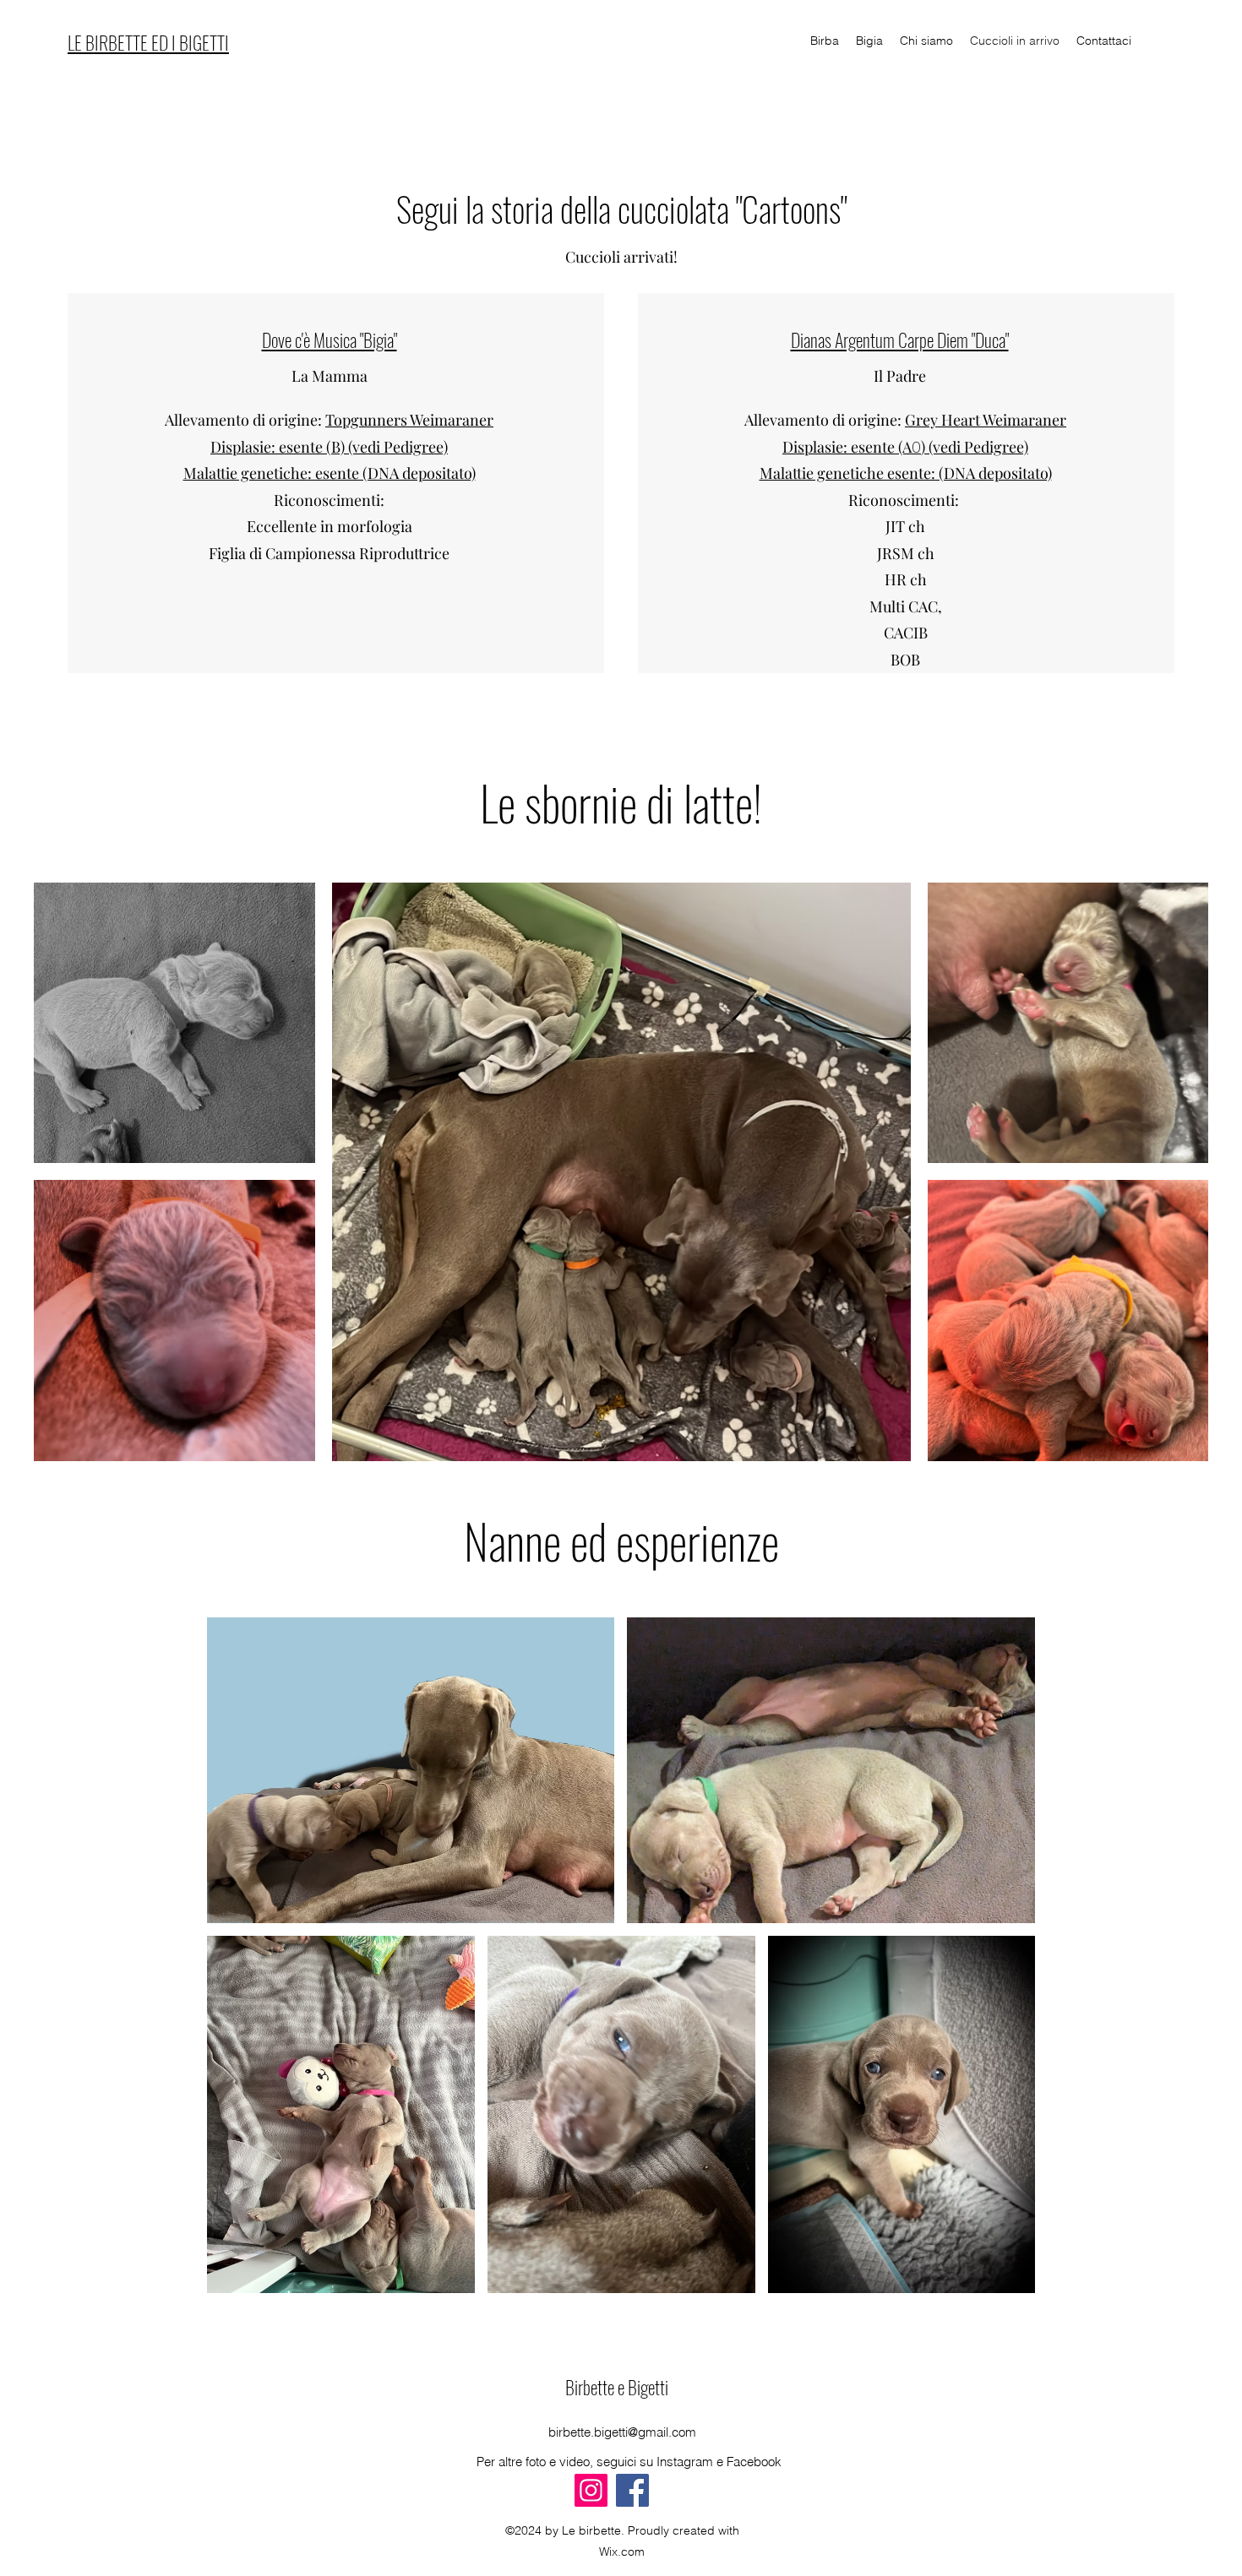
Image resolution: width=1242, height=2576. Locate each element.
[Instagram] (591, 2490)
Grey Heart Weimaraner (986, 420)
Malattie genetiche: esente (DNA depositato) (330, 473)
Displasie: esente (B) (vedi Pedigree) (329, 447)
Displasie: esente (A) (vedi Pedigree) (905, 447)
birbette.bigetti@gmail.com (622, 2432)
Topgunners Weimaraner (409, 420)
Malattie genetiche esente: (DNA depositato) (906, 473)
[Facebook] (632, 2490)
